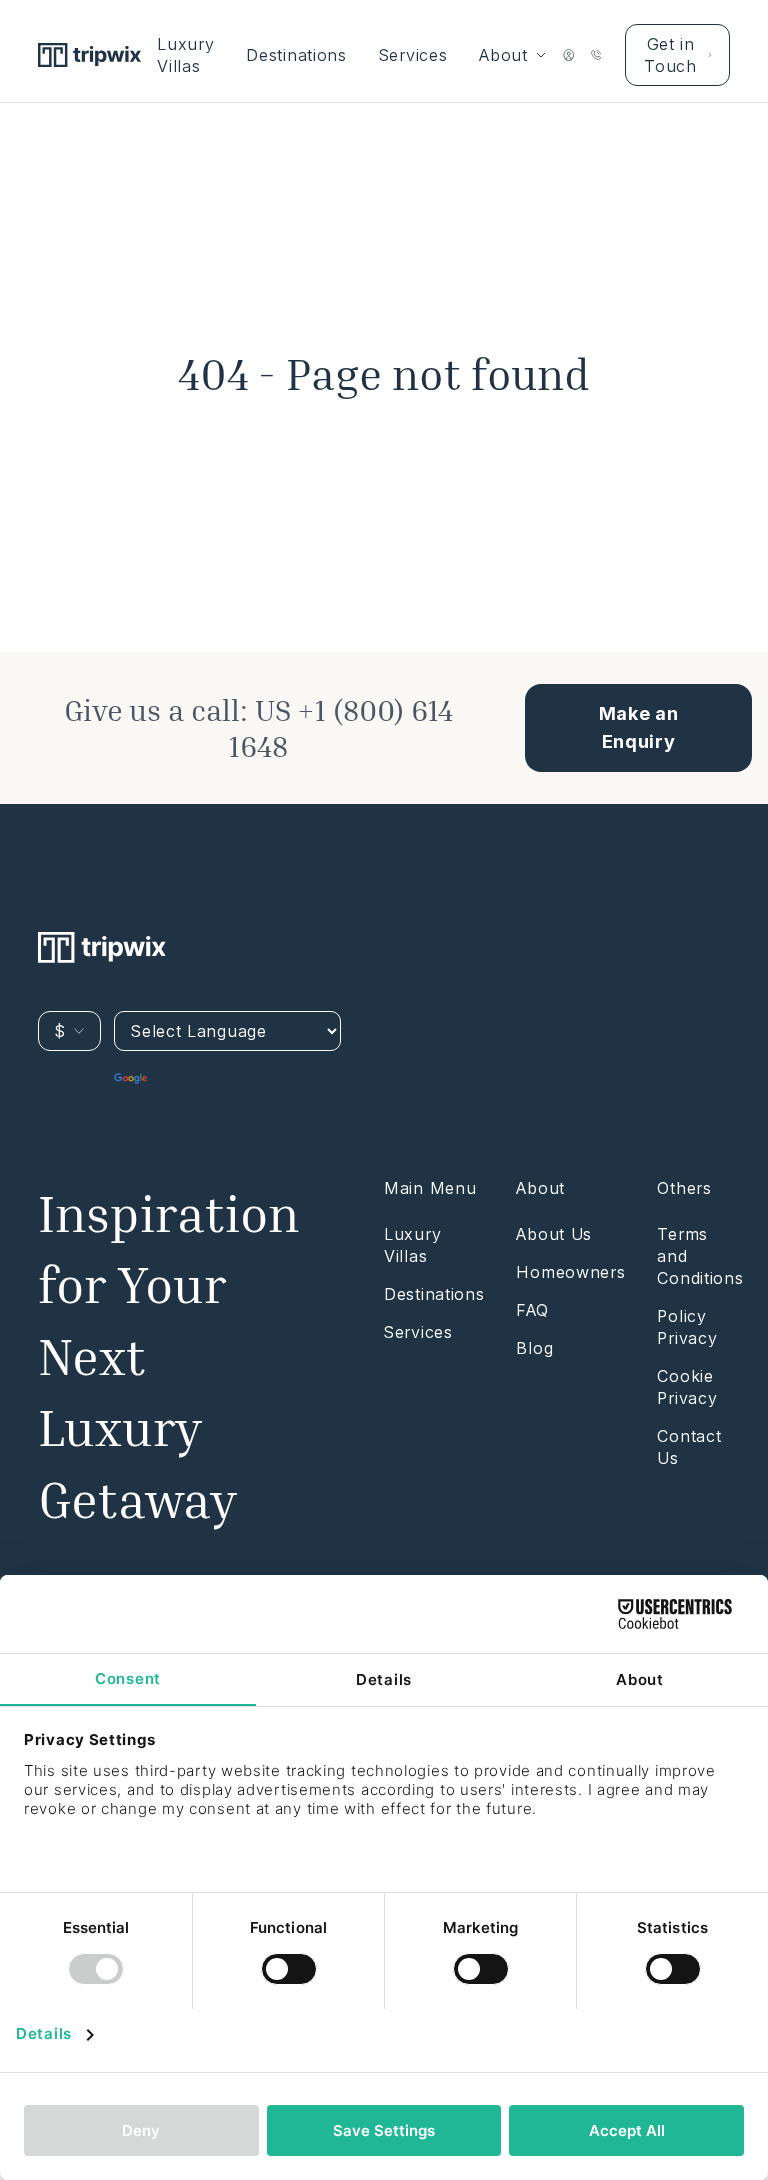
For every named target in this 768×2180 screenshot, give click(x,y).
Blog (534, 1348)
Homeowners (570, 1272)
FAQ (532, 1310)
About (503, 55)
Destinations (296, 55)
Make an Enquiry (639, 727)
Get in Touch (670, 55)
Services (413, 55)
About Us (554, 1234)
